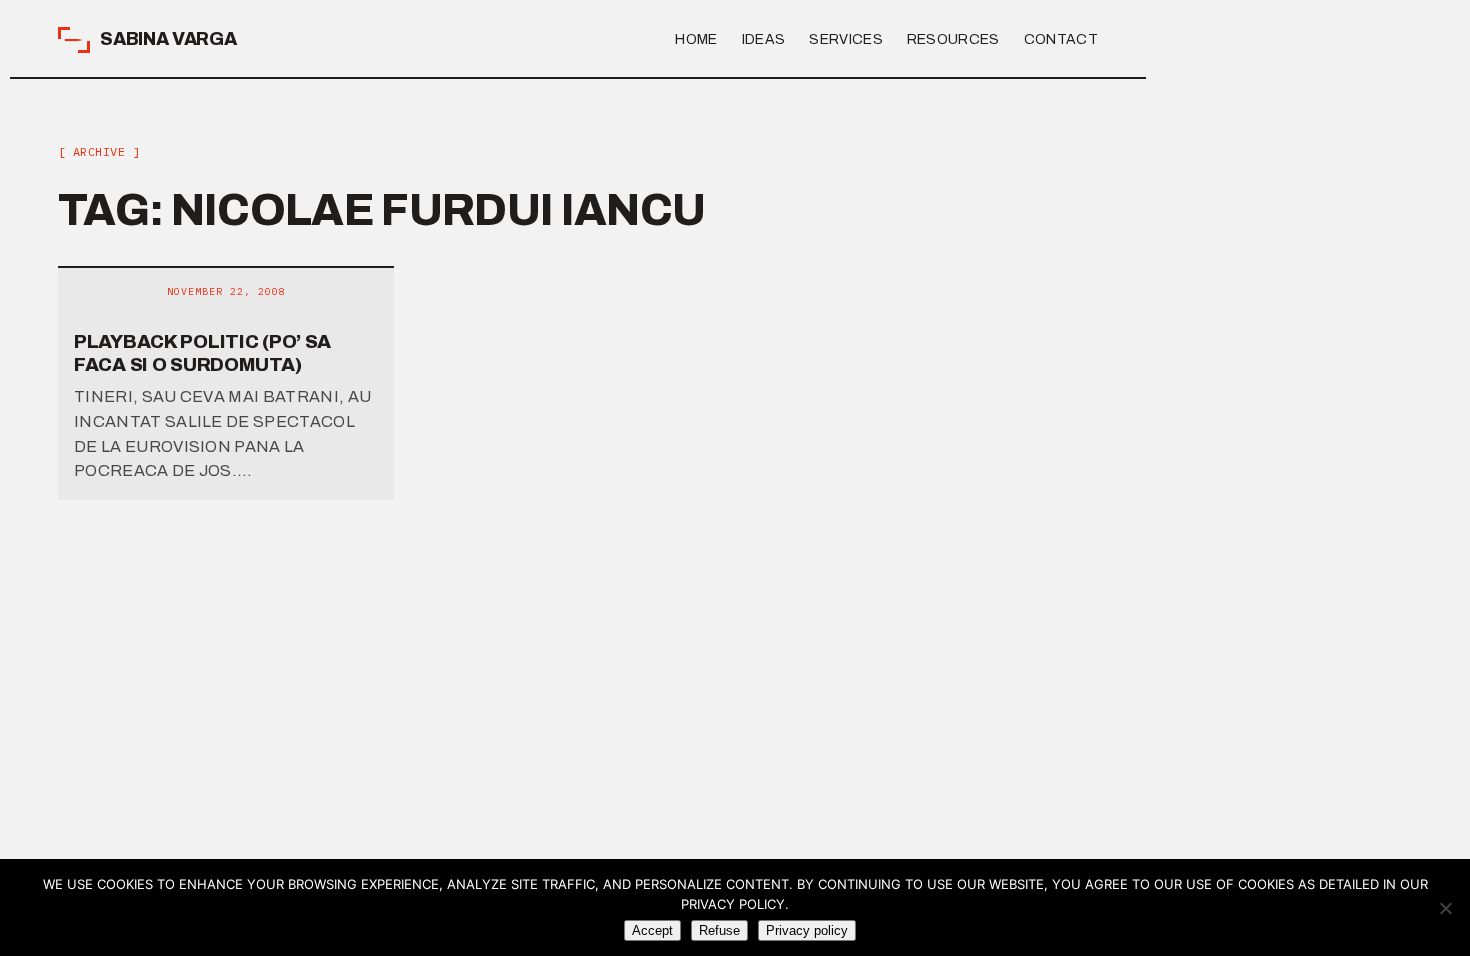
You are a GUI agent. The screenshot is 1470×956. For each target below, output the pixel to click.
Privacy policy (807, 930)
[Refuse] (1445, 908)
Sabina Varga (168, 39)
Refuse (719, 930)
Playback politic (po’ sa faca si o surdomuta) (202, 353)
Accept (652, 930)
